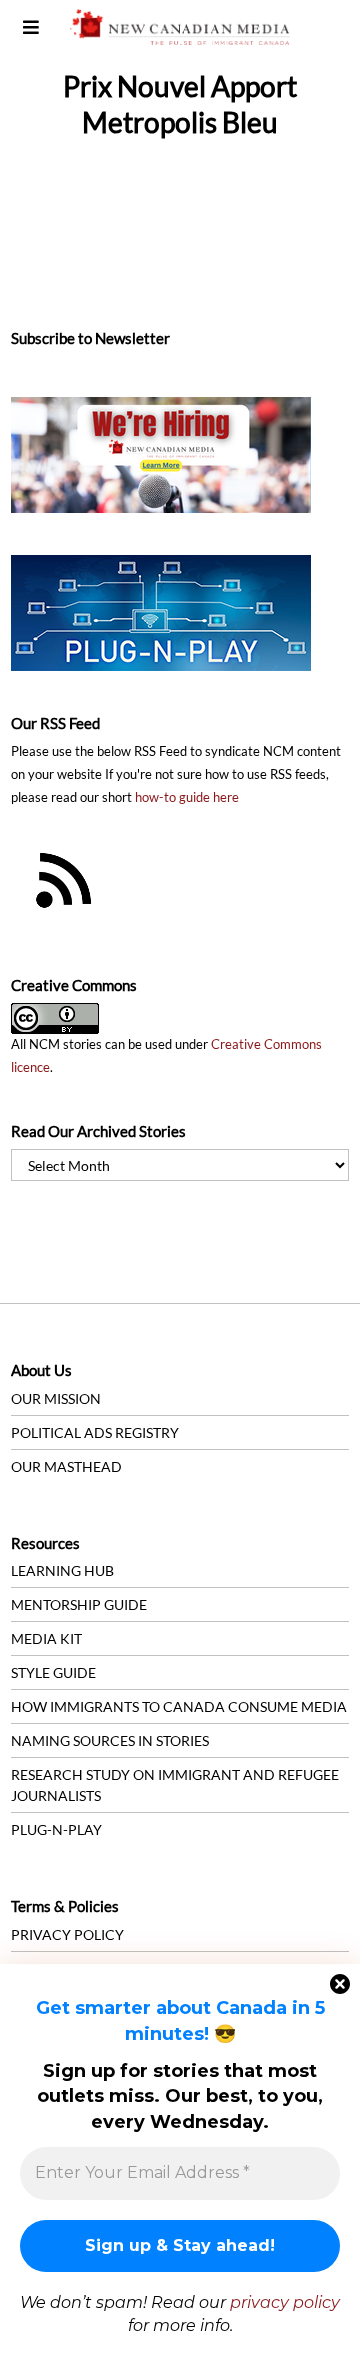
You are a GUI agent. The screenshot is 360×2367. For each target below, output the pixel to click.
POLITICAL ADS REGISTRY (95, 1432)
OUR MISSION (56, 1398)
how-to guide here (187, 797)
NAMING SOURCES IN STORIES (110, 1740)
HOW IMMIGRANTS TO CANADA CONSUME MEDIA (179, 1706)
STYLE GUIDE (53, 1672)
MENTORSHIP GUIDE (79, 1604)
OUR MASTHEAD (66, 1466)
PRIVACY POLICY (67, 1934)
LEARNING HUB (62, 1570)
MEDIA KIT (46, 1638)
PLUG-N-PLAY (56, 1829)
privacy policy (285, 2302)
